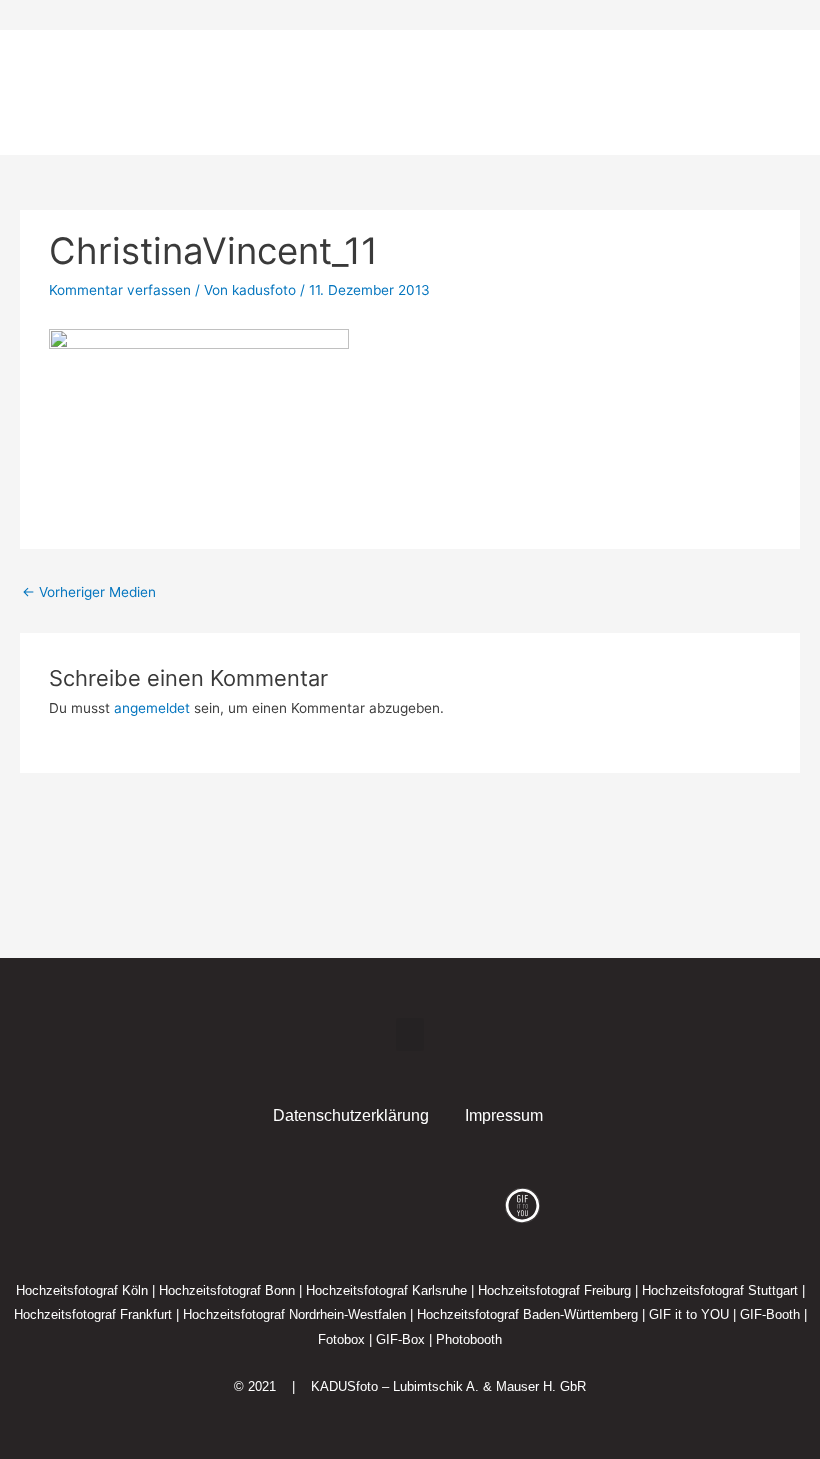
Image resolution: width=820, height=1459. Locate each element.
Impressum (504, 1115)
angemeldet (152, 708)
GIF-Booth (770, 1314)
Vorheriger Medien (89, 592)
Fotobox (341, 1339)
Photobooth (469, 1339)
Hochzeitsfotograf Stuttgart (720, 1290)
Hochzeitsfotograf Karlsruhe (386, 1290)
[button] (739, 93)
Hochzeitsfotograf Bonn (227, 1290)
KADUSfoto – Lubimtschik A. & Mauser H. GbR (448, 1386)
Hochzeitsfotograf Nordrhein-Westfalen (294, 1314)
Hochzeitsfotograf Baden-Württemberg (527, 1314)
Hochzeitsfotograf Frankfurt (93, 1314)
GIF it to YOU (689, 1314)
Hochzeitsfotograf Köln (82, 1290)
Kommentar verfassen (120, 290)
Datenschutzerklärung (351, 1115)
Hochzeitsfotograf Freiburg (554, 1290)
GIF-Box (400, 1339)
